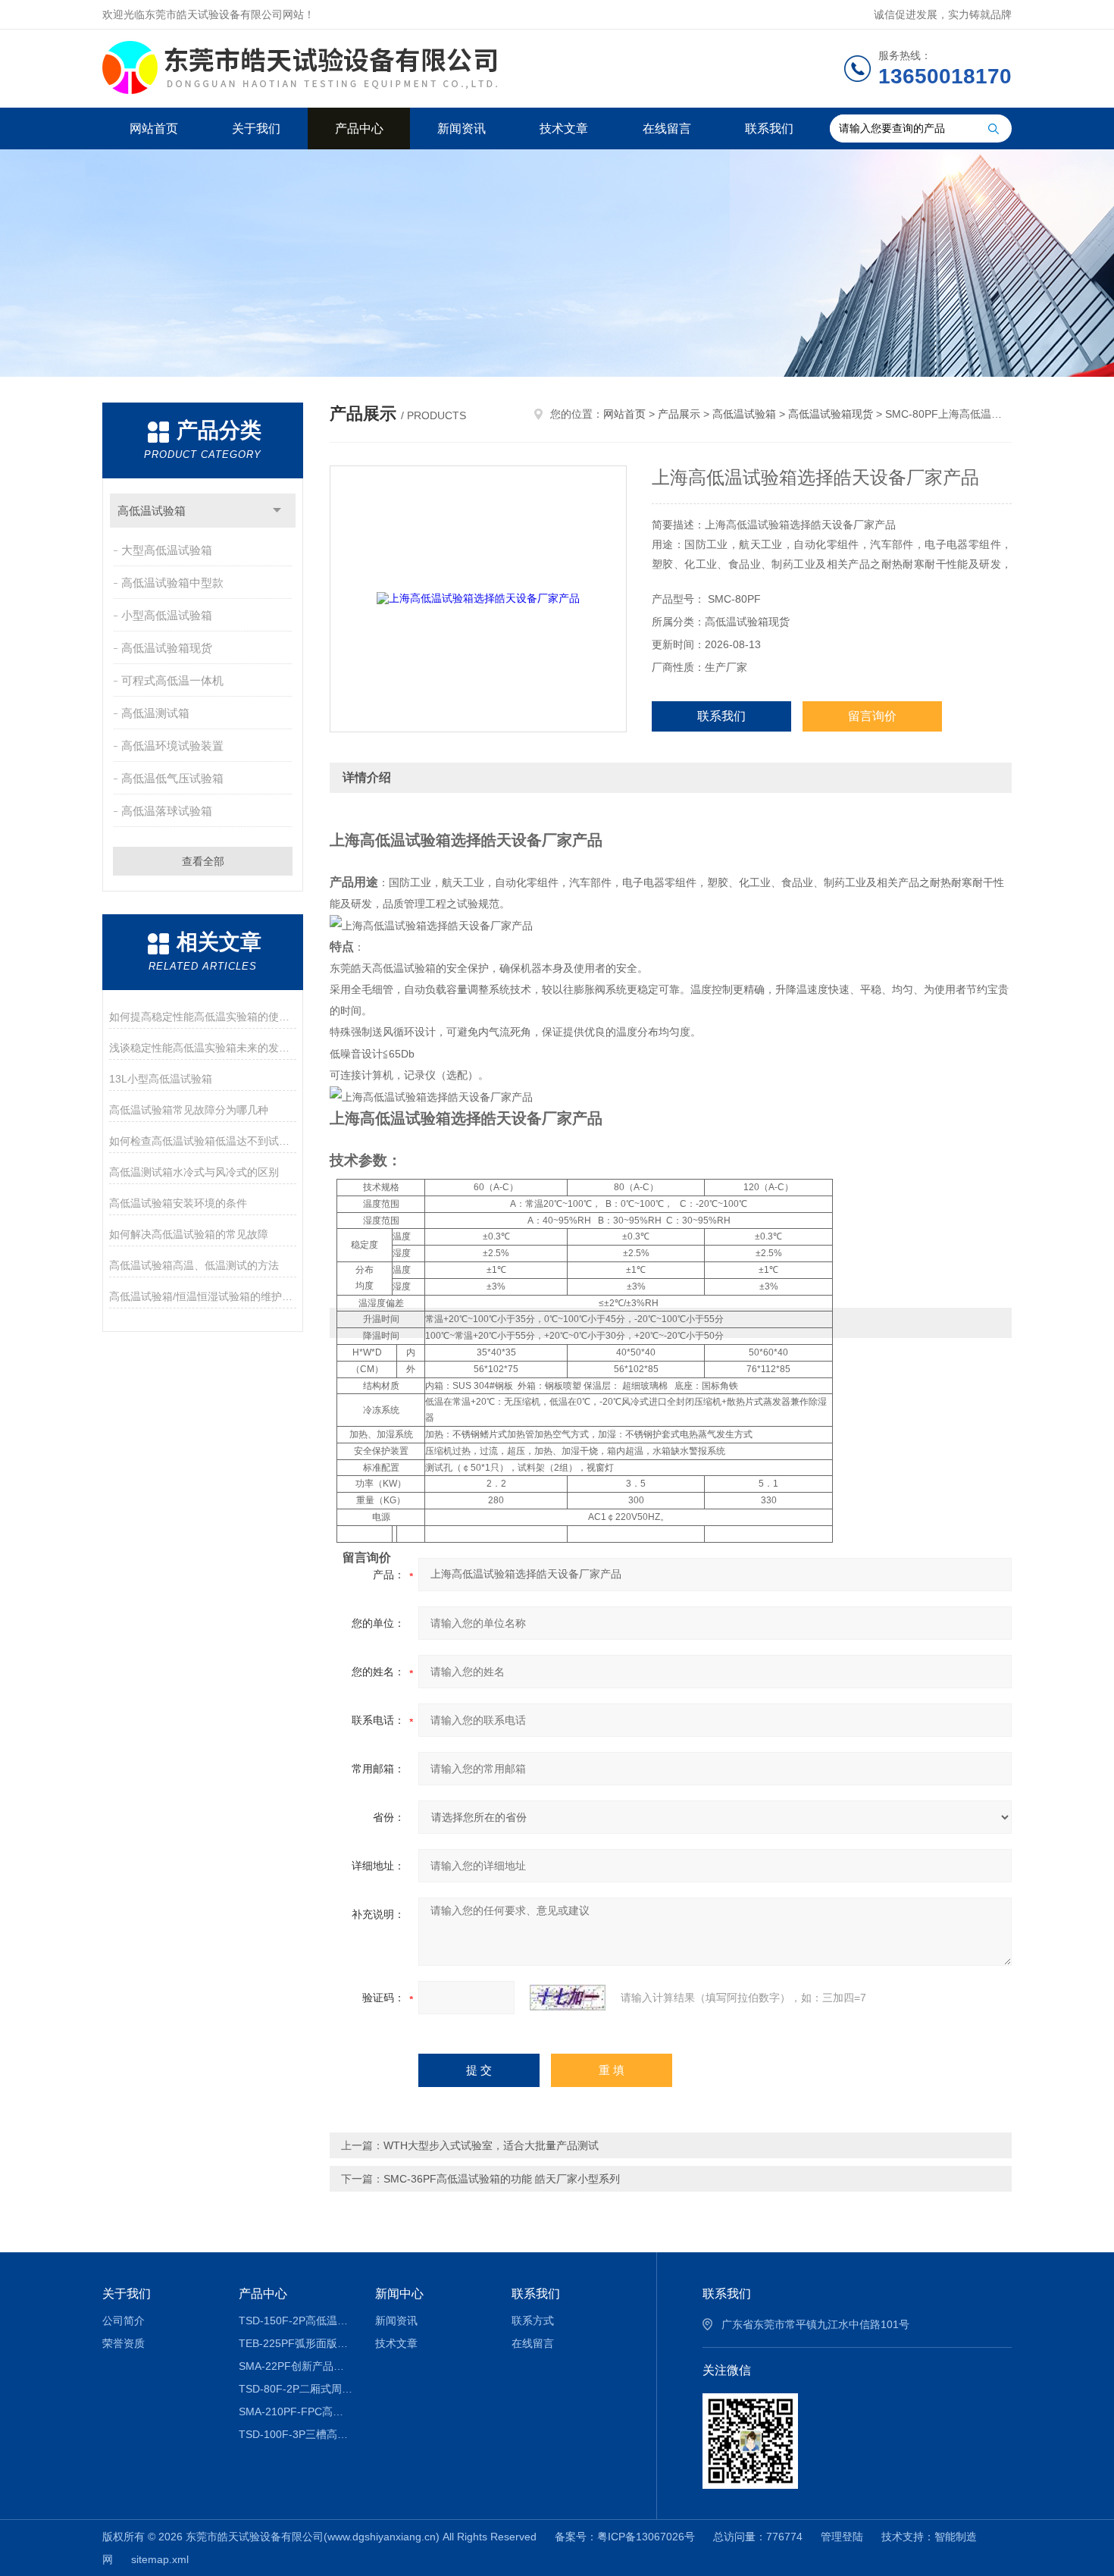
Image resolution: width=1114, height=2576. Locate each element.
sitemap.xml (160, 2559)
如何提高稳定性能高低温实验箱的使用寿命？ (203, 1017)
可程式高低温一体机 (172, 680)
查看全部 (203, 861)
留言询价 (872, 716)
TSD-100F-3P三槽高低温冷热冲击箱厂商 (296, 2434)
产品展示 (679, 414)
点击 (277, 511)
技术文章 (564, 128)
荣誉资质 (124, 2343)
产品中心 (359, 128)
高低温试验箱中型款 (172, 583)
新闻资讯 (462, 128)
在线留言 (667, 128)
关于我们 (256, 128)
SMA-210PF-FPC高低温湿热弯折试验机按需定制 (296, 2411)
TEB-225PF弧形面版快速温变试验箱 (296, 2343)
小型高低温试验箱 (167, 615)
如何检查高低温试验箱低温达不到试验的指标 (203, 1141)
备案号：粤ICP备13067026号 (625, 2537)
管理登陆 (842, 2537)
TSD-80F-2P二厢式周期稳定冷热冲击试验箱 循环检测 (296, 2389)
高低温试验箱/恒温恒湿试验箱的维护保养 (203, 1296)
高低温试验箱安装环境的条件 (178, 1203)
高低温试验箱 (152, 511)
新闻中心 (399, 2294)
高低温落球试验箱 (167, 811)
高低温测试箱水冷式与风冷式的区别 (194, 1172)
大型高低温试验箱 (167, 550)
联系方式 (533, 2321)
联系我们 (769, 128)
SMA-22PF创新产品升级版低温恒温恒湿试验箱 (296, 2366)
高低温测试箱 (155, 713)
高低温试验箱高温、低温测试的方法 (194, 1265)
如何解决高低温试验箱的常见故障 (189, 1234)
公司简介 (124, 2321)
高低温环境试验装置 (172, 746)
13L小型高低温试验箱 (161, 1079)
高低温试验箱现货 (167, 648)
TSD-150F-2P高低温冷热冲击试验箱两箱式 (296, 2321)
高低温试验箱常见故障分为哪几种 (189, 1110)
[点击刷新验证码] (568, 1998)
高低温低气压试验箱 (172, 778)
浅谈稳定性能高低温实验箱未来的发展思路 (203, 1048)
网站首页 (154, 128)
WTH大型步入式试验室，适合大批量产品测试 (491, 2145)
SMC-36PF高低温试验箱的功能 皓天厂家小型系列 (502, 2179)
